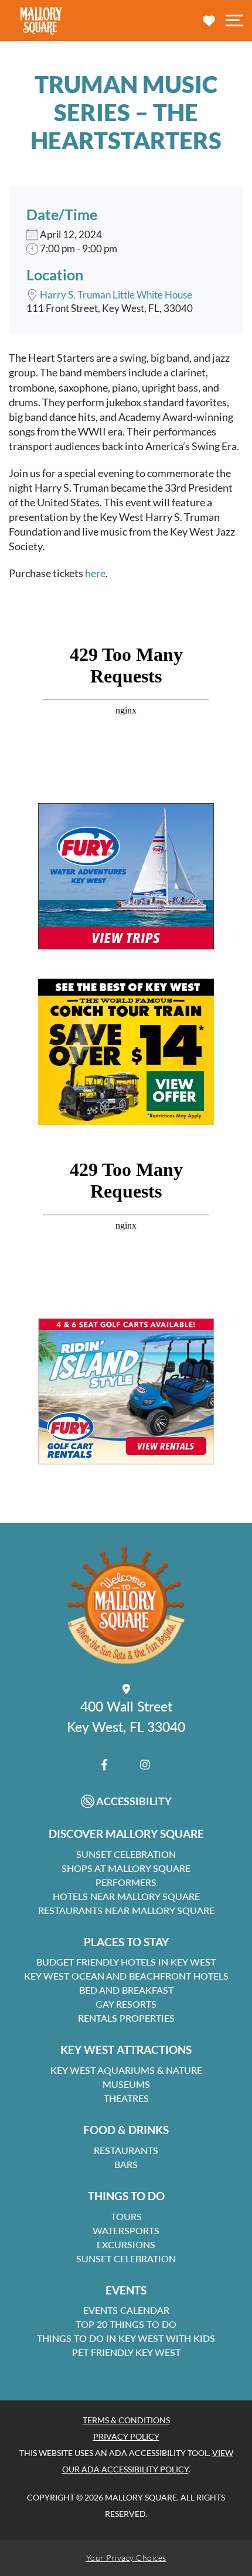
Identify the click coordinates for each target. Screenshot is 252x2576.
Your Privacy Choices (126, 2558)
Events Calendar (126, 2310)
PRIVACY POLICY (126, 2436)
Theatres (126, 2098)
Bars (126, 2164)
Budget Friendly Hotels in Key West (126, 1962)
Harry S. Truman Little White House (116, 295)
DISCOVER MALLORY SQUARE (126, 1834)
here (95, 573)
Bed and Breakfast (126, 1990)
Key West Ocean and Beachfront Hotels (126, 1976)
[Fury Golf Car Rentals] (126, 1391)
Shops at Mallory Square (126, 1868)
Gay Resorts (126, 2004)
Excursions (126, 2244)
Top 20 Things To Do (126, 2324)
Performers (126, 1882)
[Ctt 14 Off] (126, 1052)
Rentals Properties (126, 2018)
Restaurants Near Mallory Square (126, 1910)
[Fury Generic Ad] (126, 876)
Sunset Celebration (126, 1854)
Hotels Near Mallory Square (126, 1896)
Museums (126, 2084)
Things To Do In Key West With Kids (126, 2338)
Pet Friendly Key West (126, 2352)
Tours (126, 2216)
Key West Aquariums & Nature (126, 2070)
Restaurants (126, 2150)
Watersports (126, 2230)
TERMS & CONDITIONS (126, 2420)
